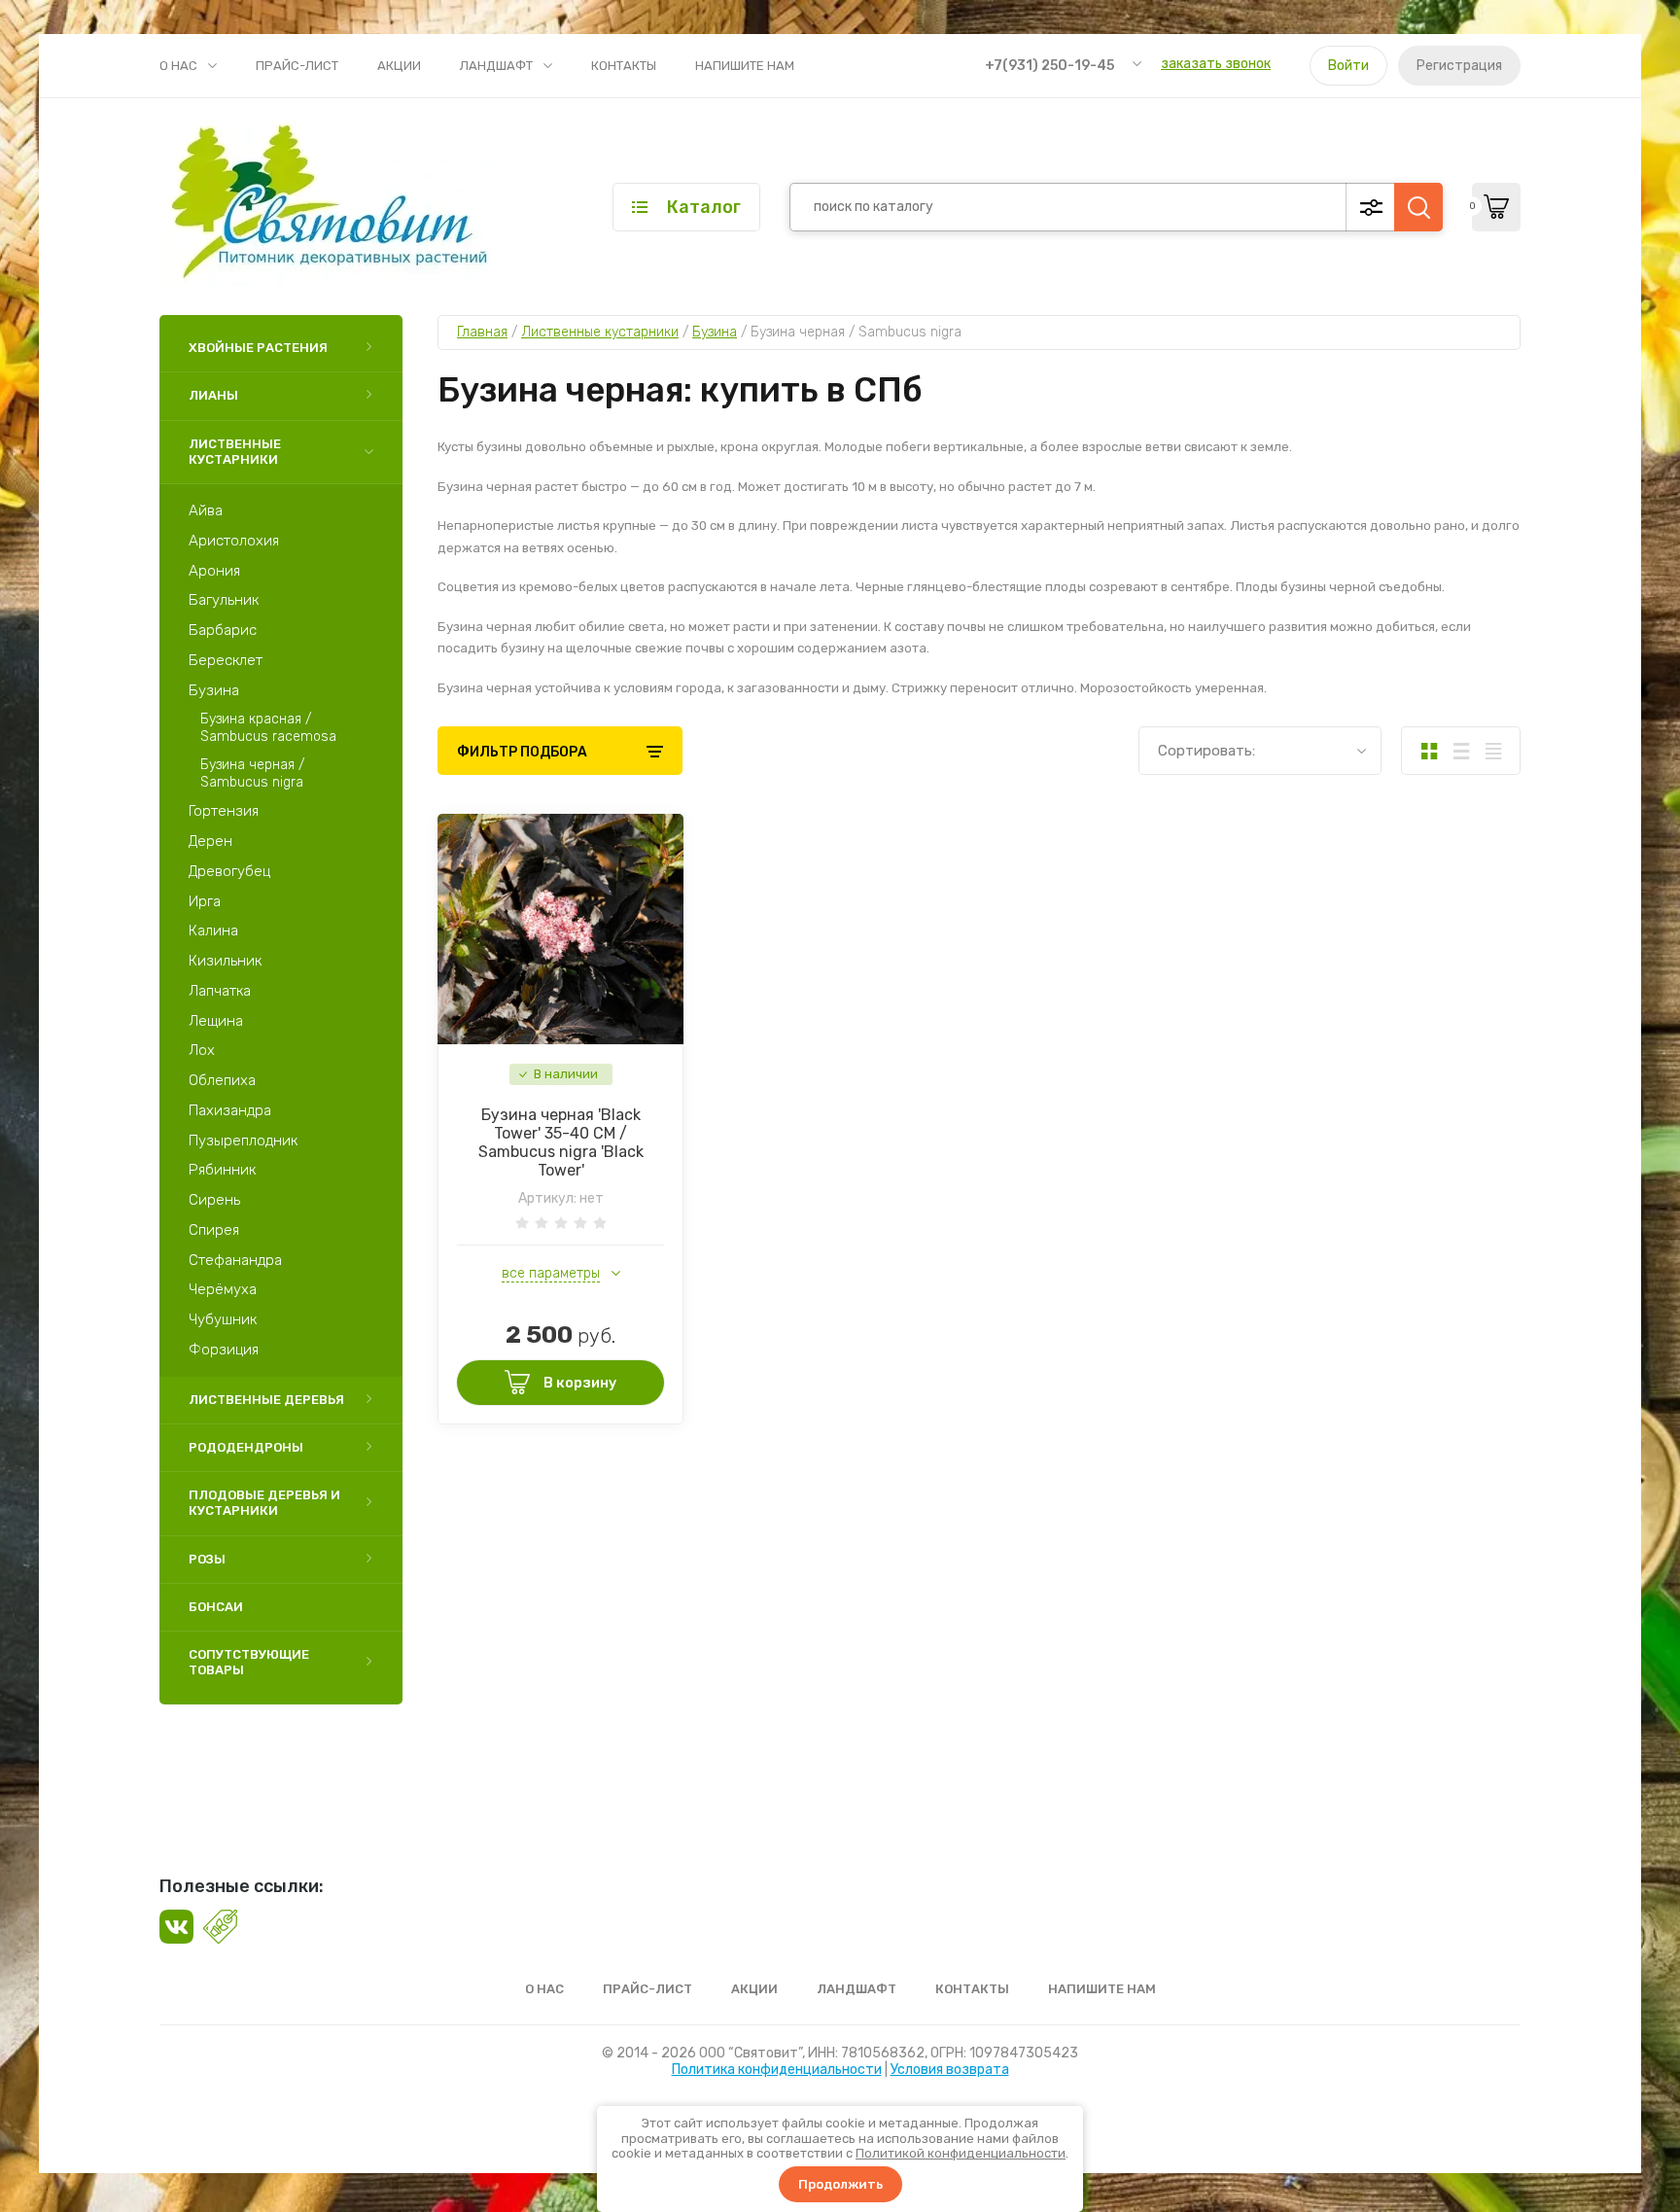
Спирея (214, 1230)
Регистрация (1459, 66)
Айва (206, 510)
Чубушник (223, 1319)
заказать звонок (1216, 64)
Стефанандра (235, 1260)
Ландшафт (496, 66)
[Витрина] (1429, 751)
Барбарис (223, 630)
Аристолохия (234, 541)
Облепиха (222, 1080)
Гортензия (224, 811)
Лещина (216, 1021)
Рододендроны (246, 1447)
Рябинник (222, 1170)
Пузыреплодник (243, 1141)
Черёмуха (223, 1289)
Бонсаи (216, 1607)
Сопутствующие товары (249, 1662)
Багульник (224, 600)
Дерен (210, 841)
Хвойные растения (258, 348)
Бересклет (226, 660)
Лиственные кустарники (235, 452)
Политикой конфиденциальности (961, 2153)
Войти (1348, 66)
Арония (214, 571)
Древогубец (229, 871)
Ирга (205, 901)
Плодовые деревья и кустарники (264, 1503)
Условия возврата (950, 2070)
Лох (202, 1050)
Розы (207, 1559)
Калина (213, 930)
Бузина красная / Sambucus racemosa (268, 728)
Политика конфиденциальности (777, 2070)
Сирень (214, 1200)
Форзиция (224, 1350)
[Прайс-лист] (1493, 751)
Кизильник (225, 961)
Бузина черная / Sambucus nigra (252, 773)
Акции (399, 66)
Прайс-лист (297, 66)
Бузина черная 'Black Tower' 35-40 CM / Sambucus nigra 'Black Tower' (561, 1142)
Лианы (213, 395)
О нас (178, 66)
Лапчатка (220, 991)
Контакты (624, 66)
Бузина (214, 690)
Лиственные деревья (266, 1400)
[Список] (1461, 751)
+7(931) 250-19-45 (1050, 66)
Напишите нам (745, 66)
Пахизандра (230, 1110)
